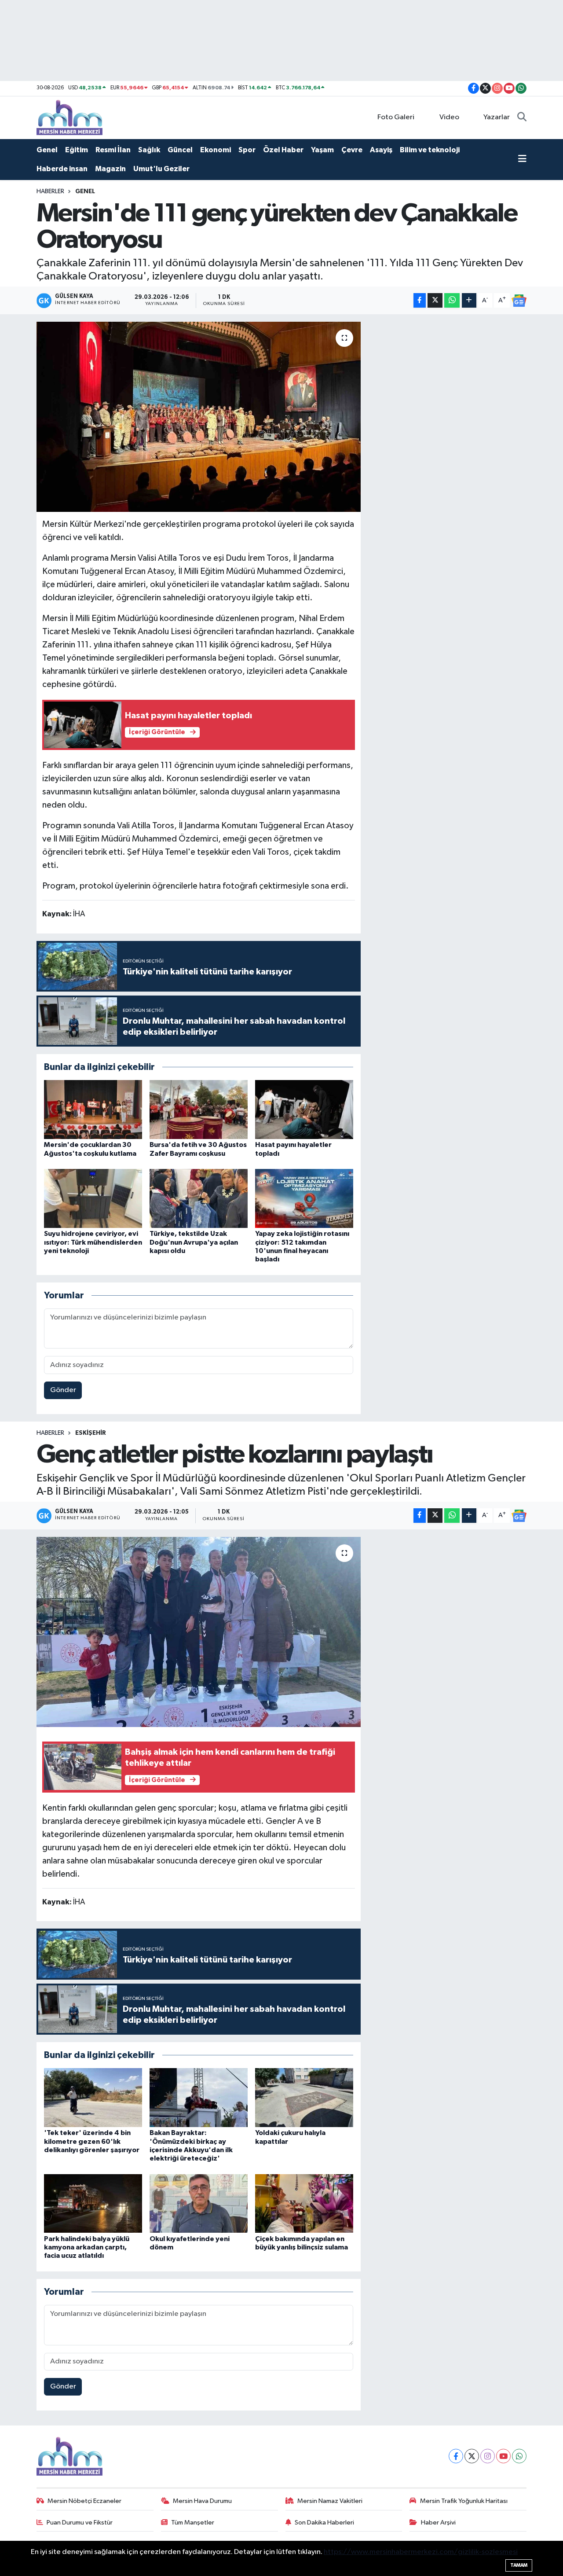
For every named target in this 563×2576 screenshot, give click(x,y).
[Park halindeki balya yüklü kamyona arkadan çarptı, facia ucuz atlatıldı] (93, 2203)
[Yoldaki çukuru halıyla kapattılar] (304, 2097)
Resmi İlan (113, 150)
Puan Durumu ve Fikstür (80, 2523)
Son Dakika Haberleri (324, 2523)
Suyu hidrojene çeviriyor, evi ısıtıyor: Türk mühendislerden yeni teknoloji (93, 1242)
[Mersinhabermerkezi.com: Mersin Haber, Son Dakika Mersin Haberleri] (69, 117)
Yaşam (322, 150)
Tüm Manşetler (193, 2523)
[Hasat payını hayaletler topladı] (304, 1109)
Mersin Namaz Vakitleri (330, 2501)
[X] (472, 2456)
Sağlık (149, 150)
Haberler (50, 191)
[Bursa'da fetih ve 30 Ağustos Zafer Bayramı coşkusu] (199, 1109)
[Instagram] (488, 2456)
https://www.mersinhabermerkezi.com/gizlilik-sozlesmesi (421, 2552)
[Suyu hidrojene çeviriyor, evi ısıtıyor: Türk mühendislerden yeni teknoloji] (93, 1198)
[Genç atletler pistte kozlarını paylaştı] (199, 1632)
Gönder (63, 1390)
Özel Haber (283, 150)
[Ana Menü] (522, 160)
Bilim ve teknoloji (430, 150)
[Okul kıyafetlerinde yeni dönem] (199, 2203)
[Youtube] (503, 2456)
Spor (247, 150)
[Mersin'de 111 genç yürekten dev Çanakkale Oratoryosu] (199, 417)
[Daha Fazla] (469, 300)
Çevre (352, 150)
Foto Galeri (396, 117)
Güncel (180, 150)
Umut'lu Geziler (161, 169)
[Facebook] (456, 2456)
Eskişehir (91, 1433)
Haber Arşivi (438, 2523)
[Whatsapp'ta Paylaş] (452, 300)
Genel (47, 150)
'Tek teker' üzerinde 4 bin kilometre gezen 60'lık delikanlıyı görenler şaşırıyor (92, 2141)
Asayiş (381, 150)
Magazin (110, 169)
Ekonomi (216, 150)
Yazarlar (497, 117)
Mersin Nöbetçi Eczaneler (84, 2501)
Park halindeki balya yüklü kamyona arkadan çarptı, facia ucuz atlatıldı (87, 2247)
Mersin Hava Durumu (202, 2501)
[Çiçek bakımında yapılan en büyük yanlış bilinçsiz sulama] (304, 2203)
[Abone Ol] (519, 301)
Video (449, 117)
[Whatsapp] (519, 2456)
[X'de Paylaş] (435, 300)
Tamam (519, 2565)
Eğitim (77, 150)
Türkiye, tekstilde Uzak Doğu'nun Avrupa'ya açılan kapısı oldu (194, 1242)
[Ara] (522, 118)
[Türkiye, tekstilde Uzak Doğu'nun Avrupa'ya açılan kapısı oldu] (199, 1198)
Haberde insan (62, 169)
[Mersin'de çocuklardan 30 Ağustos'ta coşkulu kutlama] (93, 1109)
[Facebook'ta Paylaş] (420, 300)
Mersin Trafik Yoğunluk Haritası (464, 2501)
